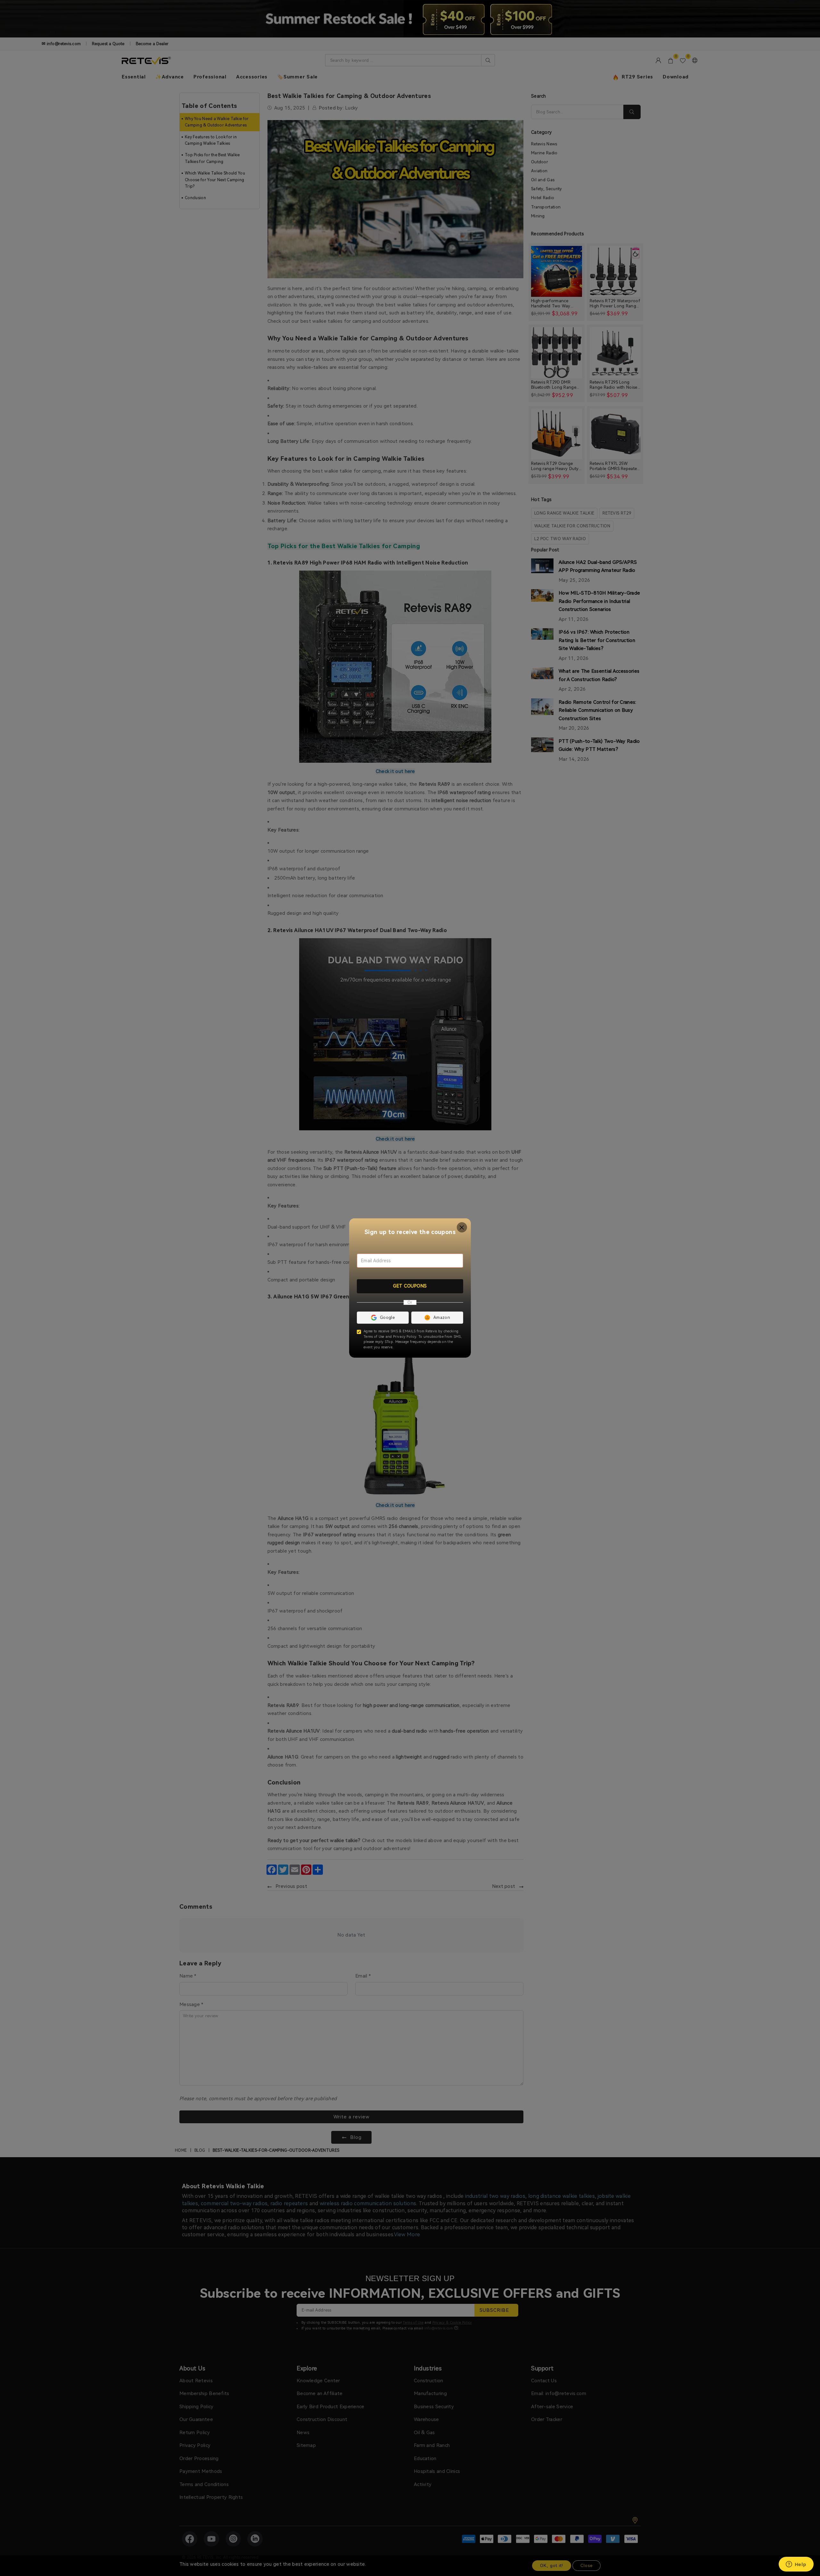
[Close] (462, 1227)
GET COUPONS (410, 1286)
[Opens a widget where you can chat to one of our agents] (796, 2565)
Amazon (442, 1317)
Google (387, 1317)
